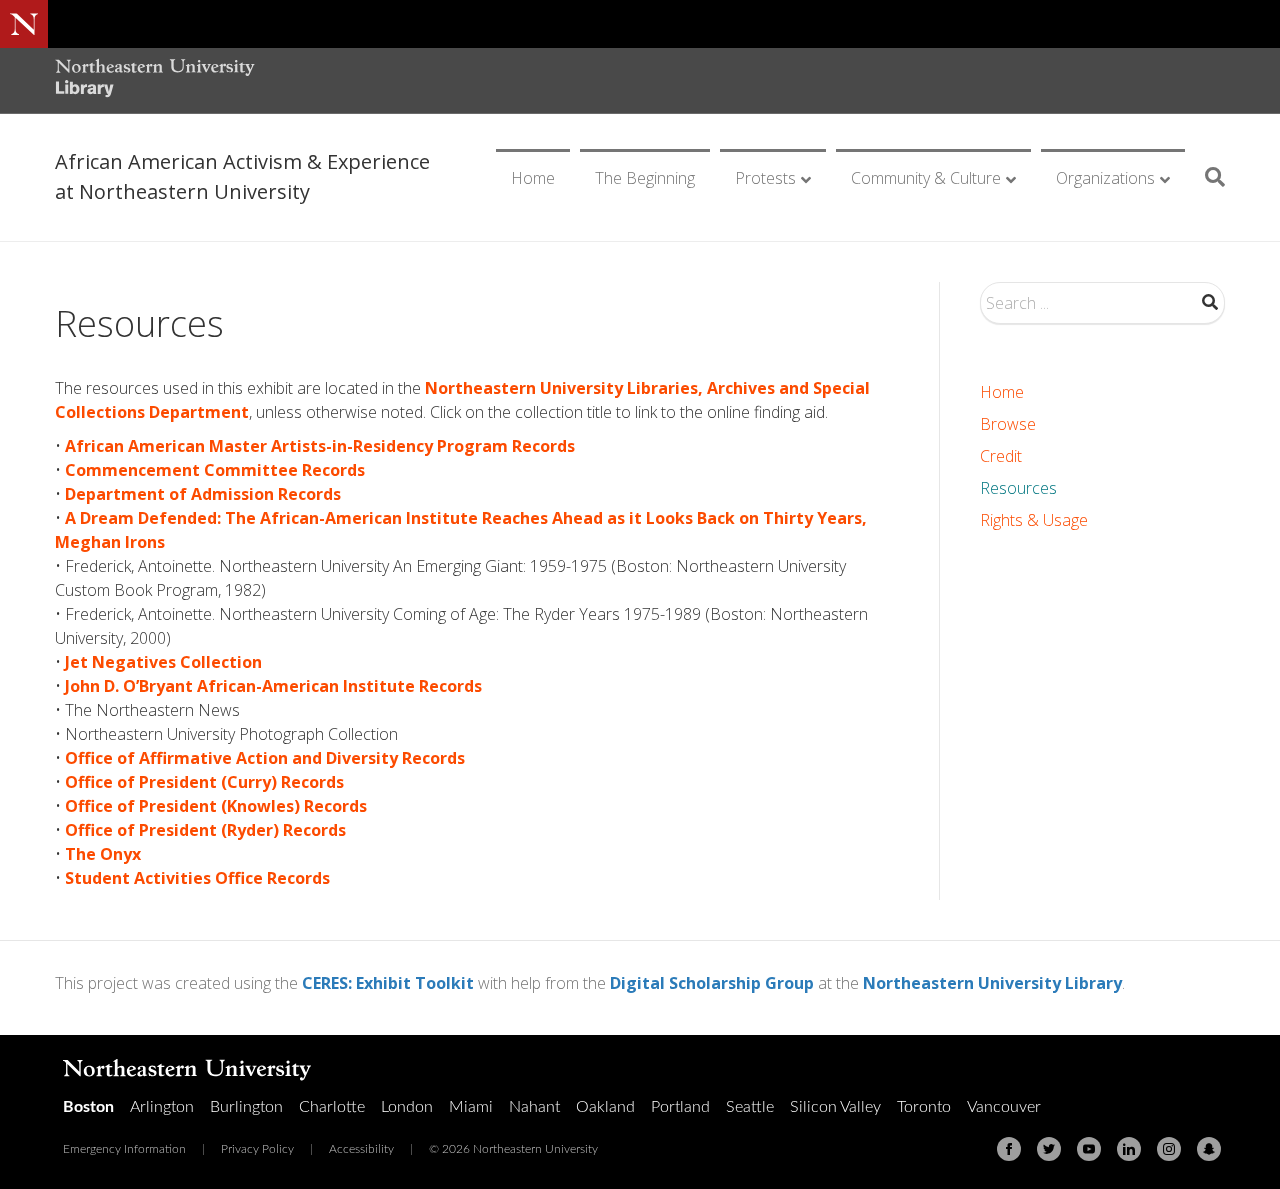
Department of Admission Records (203, 494)
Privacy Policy (257, 1149)
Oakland (605, 1107)
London (407, 1107)
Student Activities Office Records (197, 878)
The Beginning (645, 178)
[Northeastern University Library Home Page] (155, 80)
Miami (471, 1107)
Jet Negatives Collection (163, 662)
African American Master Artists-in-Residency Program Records (320, 446)
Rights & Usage (1034, 520)
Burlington (246, 1107)
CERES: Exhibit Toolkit (388, 983)
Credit (1001, 456)
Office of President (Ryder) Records (205, 830)
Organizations (1105, 178)
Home (533, 178)
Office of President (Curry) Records (204, 782)
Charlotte (332, 1107)
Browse (1008, 424)
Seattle (750, 1107)
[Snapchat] (1209, 1149)
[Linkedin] (1129, 1149)
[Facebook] (1009, 1149)
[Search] (1207, 177)
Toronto (924, 1107)
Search (1210, 302)
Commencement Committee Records (215, 470)
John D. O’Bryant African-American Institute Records (273, 686)
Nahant (534, 1107)
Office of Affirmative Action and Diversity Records (265, 758)
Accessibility (361, 1149)
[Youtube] (1089, 1149)
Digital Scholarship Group (712, 983)
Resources (1018, 488)
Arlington (162, 1107)
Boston (88, 1107)
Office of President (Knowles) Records (216, 806)
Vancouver (1004, 1107)
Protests (765, 178)
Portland (680, 1107)
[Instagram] (1169, 1149)
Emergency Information (124, 1149)
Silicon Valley (835, 1107)
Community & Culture (926, 178)
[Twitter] (1049, 1149)
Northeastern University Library (992, 983)
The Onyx (103, 854)
